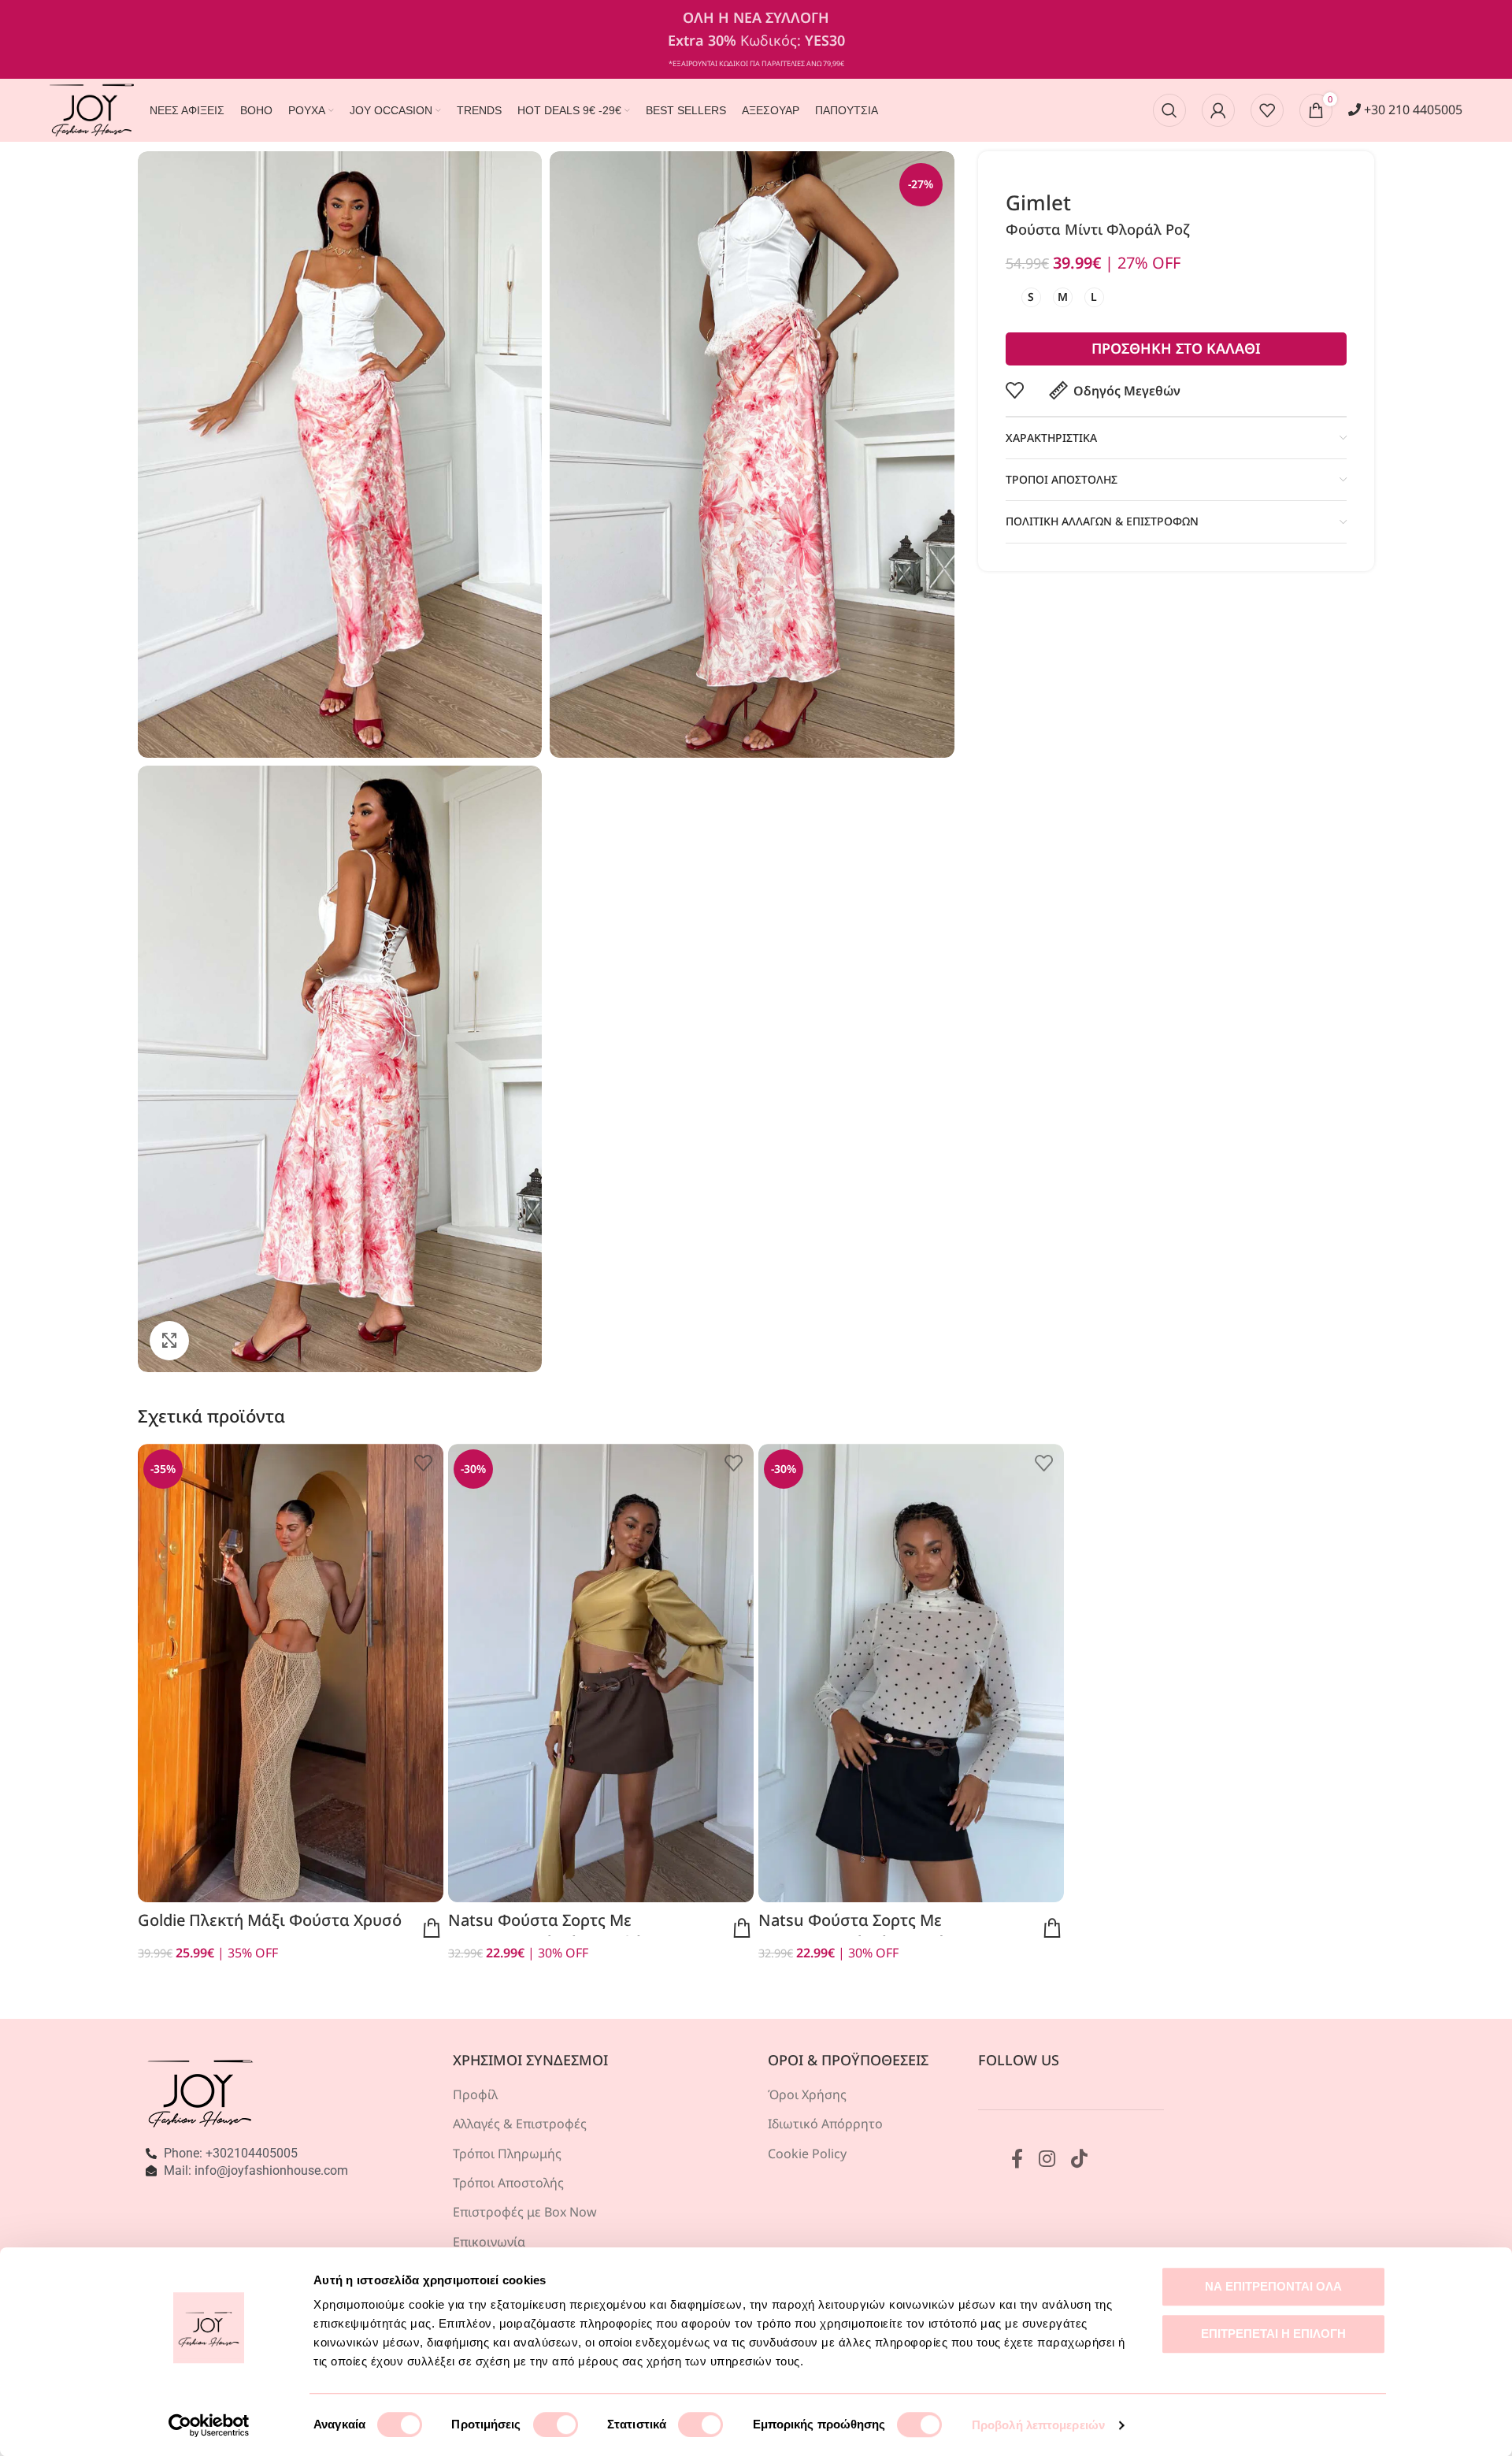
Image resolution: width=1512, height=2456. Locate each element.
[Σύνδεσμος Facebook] (1017, 2159)
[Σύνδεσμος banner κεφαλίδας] (756, 39)
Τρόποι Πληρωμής (507, 2154)
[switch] (556, 2424)
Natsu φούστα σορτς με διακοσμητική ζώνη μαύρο (861, 1931)
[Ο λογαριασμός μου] (1218, 110)
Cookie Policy (807, 2154)
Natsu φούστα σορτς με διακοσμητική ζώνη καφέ (545, 1931)
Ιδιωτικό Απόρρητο (825, 2124)
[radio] (1031, 297)
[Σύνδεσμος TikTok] (1079, 2159)
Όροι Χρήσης (807, 2094)
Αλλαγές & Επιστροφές (520, 2124)
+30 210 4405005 (1412, 109)
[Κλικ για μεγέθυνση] (169, 1341)
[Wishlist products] (1267, 110)
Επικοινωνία (489, 2242)
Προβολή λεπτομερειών (1038, 2425)
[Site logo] (92, 109)
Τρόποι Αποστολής (508, 2183)
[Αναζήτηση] (1169, 110)
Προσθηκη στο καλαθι (1176, 348)
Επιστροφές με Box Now (525, 2212)
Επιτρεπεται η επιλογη (1273, 2334)
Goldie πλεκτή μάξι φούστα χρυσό (270, 1920)
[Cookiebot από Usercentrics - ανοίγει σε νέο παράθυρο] (209, 2425)
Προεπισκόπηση (432, 1928)
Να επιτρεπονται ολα (1273, 2286)
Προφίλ (475, 2094)
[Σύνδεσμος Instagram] (1047, 2159)
